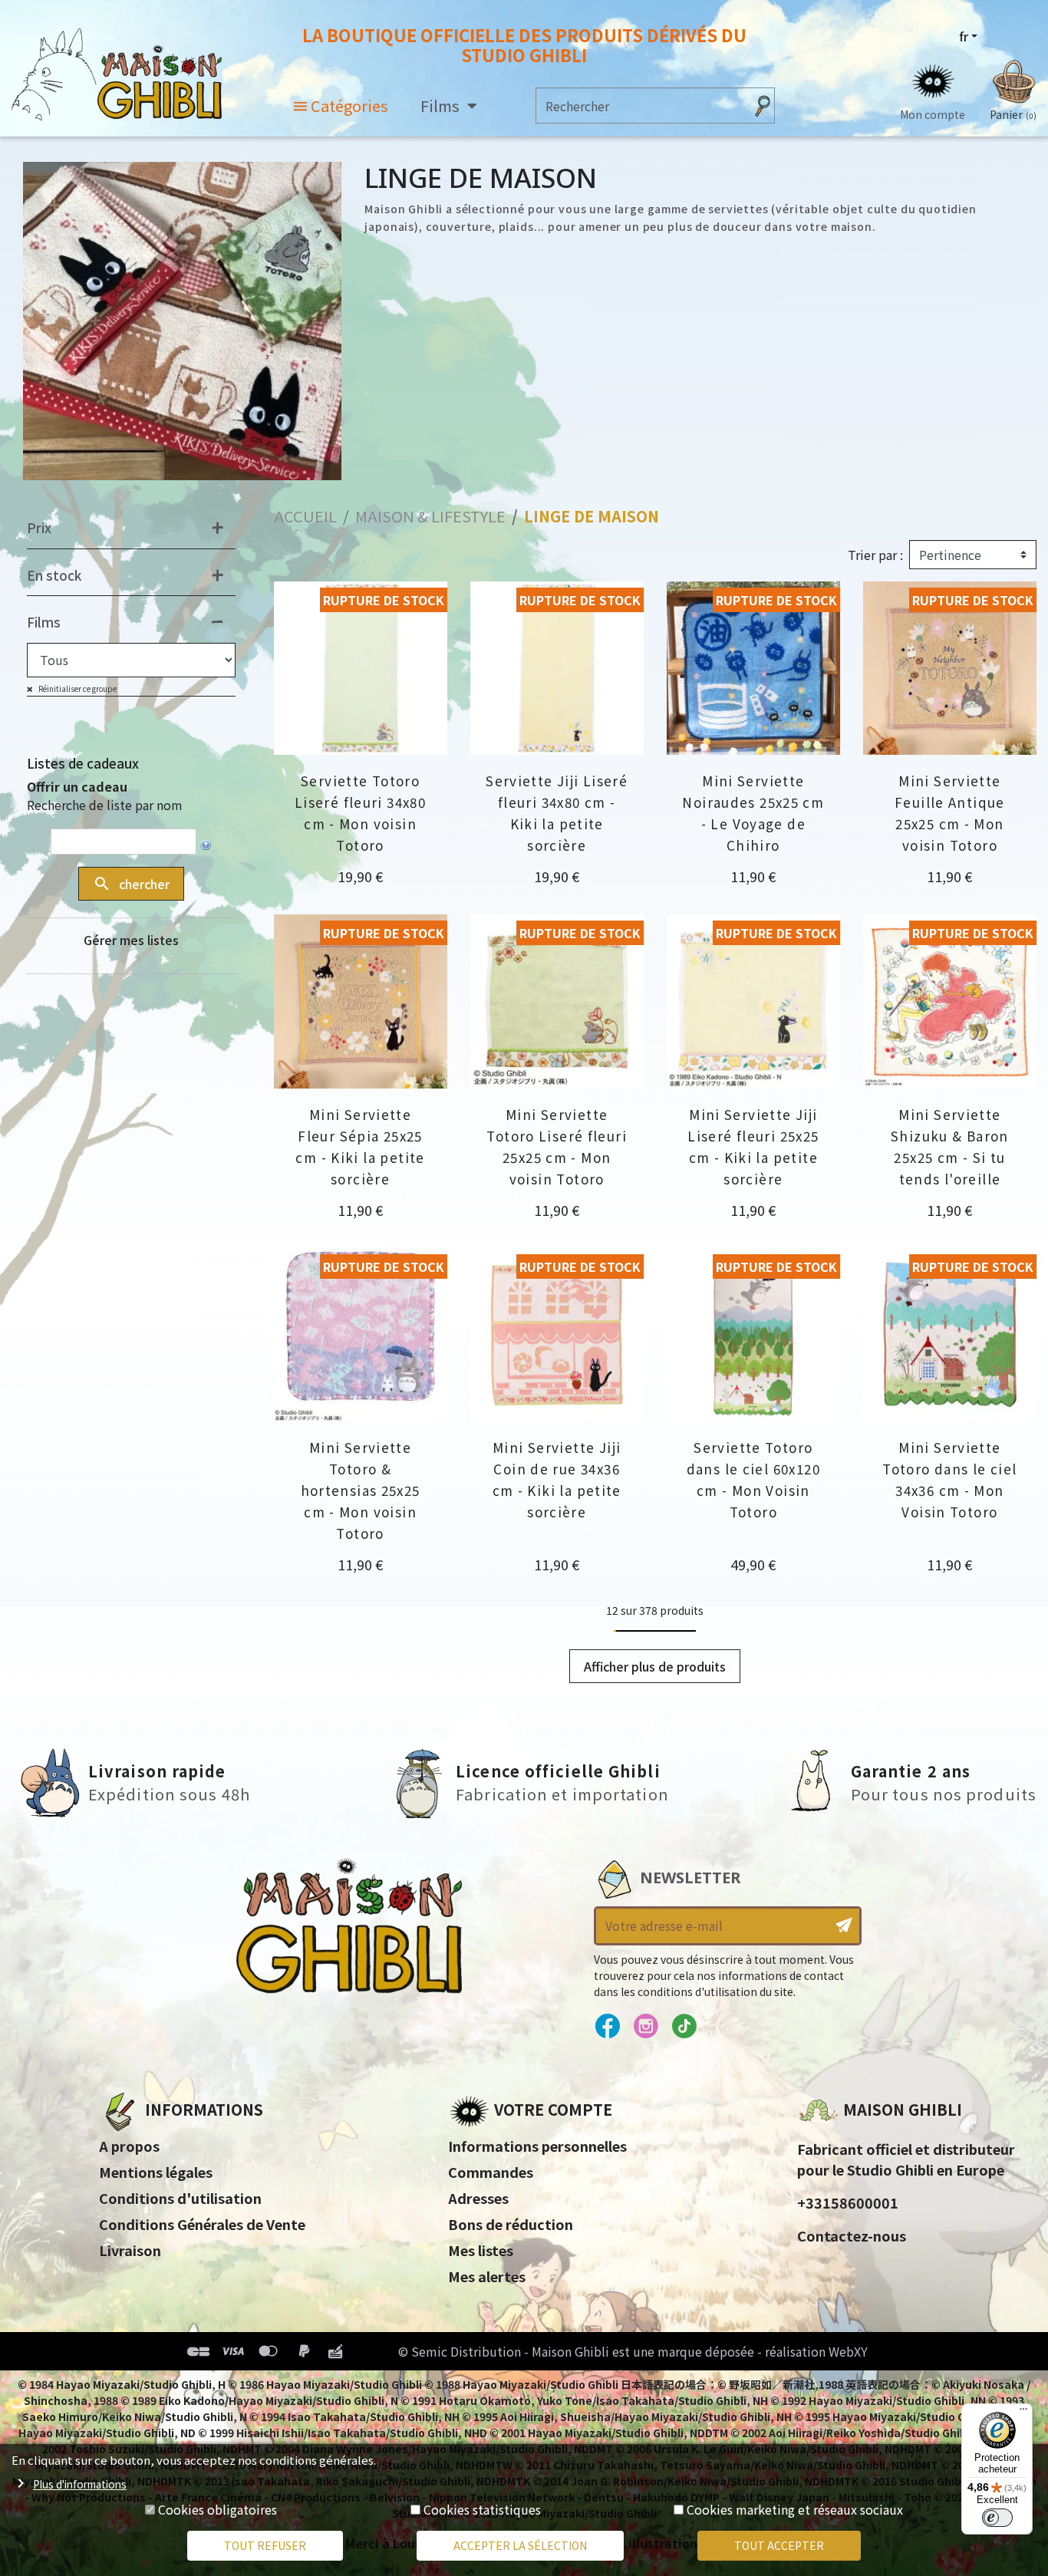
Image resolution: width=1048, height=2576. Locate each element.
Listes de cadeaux (83, 763)
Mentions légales (156, 2172)
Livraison (130, 2250)
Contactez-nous (852, 2235)
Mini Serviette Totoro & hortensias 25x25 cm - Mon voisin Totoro (361, 1490)
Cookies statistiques (482, 2509)
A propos (129, 2146)
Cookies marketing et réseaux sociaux (795, 2509)
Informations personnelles (537, 2146)
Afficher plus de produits (655, 1666)
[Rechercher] (763, 105)
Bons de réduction (511, 2224)
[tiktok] (684, 2027)
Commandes (491, 2172)
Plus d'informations (80, 2484)
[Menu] (1023, 2413)
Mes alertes (487, 2276)
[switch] (997, 2518)
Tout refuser (265, 2545)
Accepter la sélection (520, 2545)
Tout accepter (779, 2545)
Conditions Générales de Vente (202, 2224)
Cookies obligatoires (218, 2509)
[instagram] (646, 2027)
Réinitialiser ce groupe (77, 688)
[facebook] (607, 2027)
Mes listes (481, 2250)
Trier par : (875, 555)
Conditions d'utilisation (180, 2198)
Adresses (478, 2198)
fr (964, 36)
